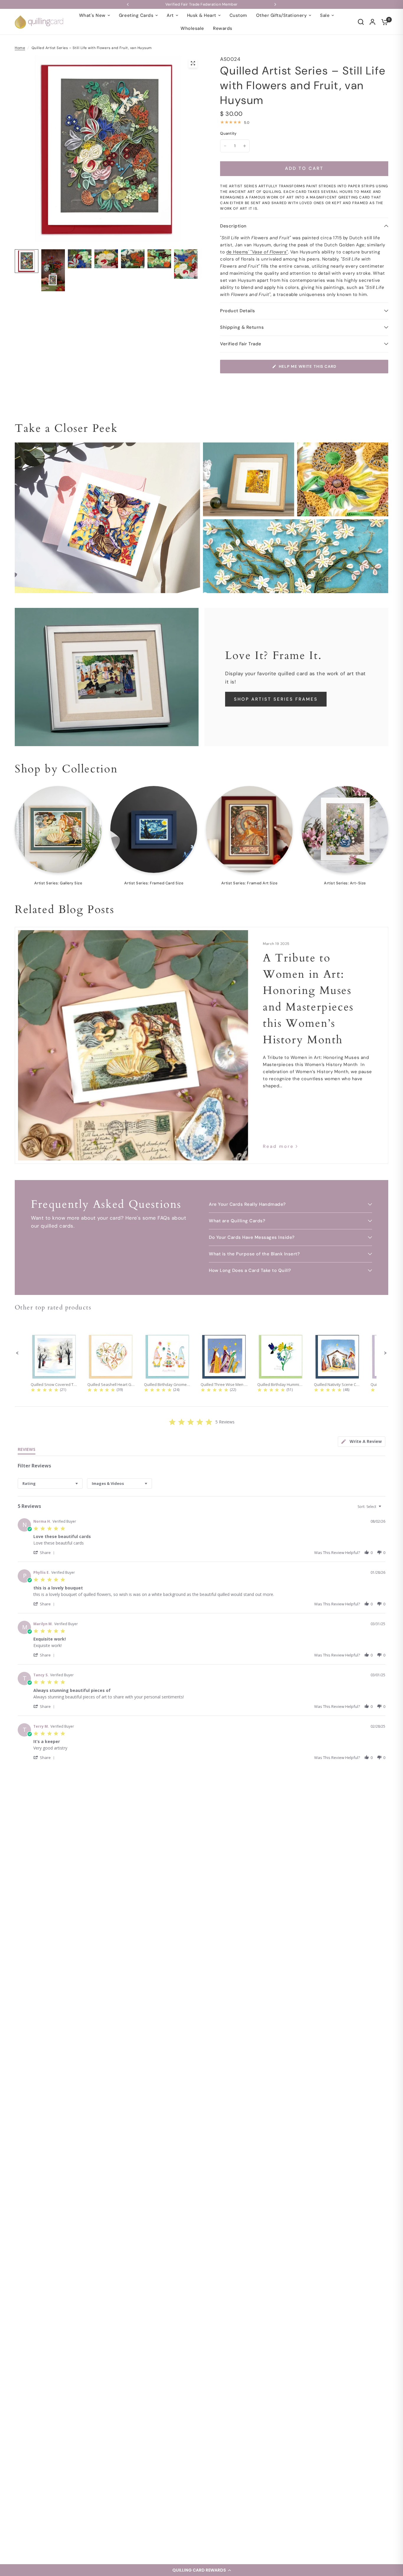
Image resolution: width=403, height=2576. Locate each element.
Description (233, 226)
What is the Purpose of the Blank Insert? (254, 1254)
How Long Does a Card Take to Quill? (250, 1270)
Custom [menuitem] (238, 15)
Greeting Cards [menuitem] (136, 15)
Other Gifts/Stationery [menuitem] (281, 15)
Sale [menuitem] (325, 15)
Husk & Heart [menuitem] (202, 15)
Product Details (238, 311)
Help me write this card (308, 366)
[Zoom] (193, 63)
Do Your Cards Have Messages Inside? (252, 1237)
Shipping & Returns (242, 327)
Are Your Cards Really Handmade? (247, 1204)
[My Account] (372, 22)
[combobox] (50, 1484)
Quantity (228, 133)
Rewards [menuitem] (223, 28)
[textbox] (384, 1509)
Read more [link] (278, 1147)
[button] (201, 2570)
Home (20, 48)
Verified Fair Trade (241, 344)
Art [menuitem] (170, 15)
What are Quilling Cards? (237, 1221)
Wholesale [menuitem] (192, 28)
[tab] (362, 1442)
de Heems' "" (257, 252)
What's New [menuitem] (92, 15)
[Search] (361, 22)
